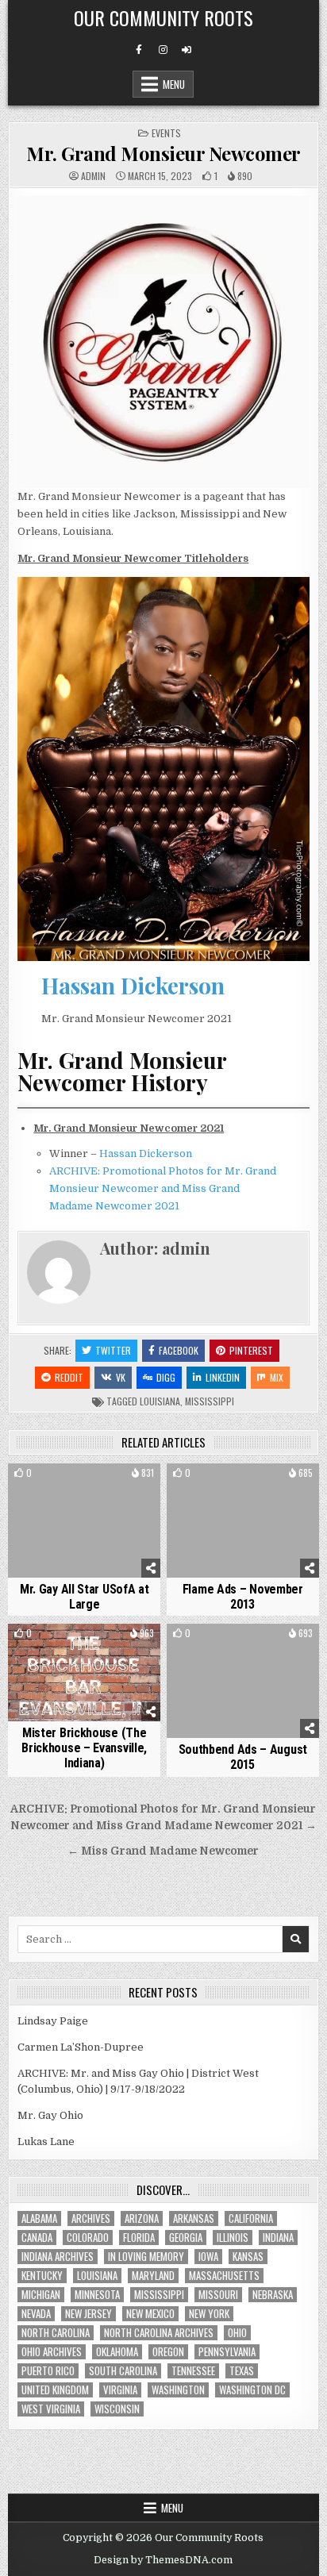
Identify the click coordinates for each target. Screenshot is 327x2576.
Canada (37, 2238)
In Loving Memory (146, 2257)
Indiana (278, 2238)
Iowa (208, 2257)
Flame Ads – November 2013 (243, 1597)
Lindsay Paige (53, 2021)
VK (121, 1377)
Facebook (179, 1350)
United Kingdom (55, 2390)
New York (209, 2314)
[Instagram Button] (163, 50)
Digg (166, 1377)
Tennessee (193, 2371)
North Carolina (56, 2333)
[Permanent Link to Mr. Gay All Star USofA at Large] (84, 1521)
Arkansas (194, 2218)
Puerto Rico (48, 2371)
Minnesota (97, 2295)
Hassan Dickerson (133, 985)
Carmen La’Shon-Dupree (81, 2047)
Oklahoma (117, 2352)
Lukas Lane (46, 2142)
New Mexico (150, 2314)
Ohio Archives (52, 2352)
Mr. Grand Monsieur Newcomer (163, 153)
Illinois (233, 2238)
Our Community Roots (163, 17)
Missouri (218, 2295)
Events (166, 133)
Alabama (39, 2218)
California (251, 2218)
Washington (178, 2390)
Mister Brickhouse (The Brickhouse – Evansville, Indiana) (84, 1748)
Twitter (113, 1350)
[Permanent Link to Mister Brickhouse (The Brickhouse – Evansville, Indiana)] (84, 1672)
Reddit (69, 1377)
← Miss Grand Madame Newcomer (163, 1851)
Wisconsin (117, 2409)
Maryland (153, 2276)
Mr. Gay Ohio (50, 2115)
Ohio (237, 2333)
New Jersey (88, 2314)
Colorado (88, 2238)
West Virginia (51, 2409)
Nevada (36, 2314)
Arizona (142, 2218)
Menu (174, 84)
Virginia (120, 2390)
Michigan (41, 2295)
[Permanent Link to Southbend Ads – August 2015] (243, 1681)
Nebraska (273, 2295)
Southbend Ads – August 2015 (243, 1757)
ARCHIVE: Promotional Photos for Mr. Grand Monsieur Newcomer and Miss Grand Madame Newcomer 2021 (163, 1188)
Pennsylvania (227, 2352)
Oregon (168, 2352)
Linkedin (223, 1377)
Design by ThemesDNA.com (163, 2560)
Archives (91, 2218)
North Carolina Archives (159, 2333)
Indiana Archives (58, 2257)
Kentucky (42, 2276)
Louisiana (160, 1401)
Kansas (248, 2257)
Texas (242, 2371)
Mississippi (210, 1401)
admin (93, 176)
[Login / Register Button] (187, 50)
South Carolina (123, 2371)
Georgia (186, 2238)
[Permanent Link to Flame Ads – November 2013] (243, 1521)
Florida (139, 2238)
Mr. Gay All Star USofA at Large (85, 1597)
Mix (277, 1377)
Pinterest (251, 1350)
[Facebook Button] (139, 50)
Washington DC (252, 2390)
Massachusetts (224, 2276)
